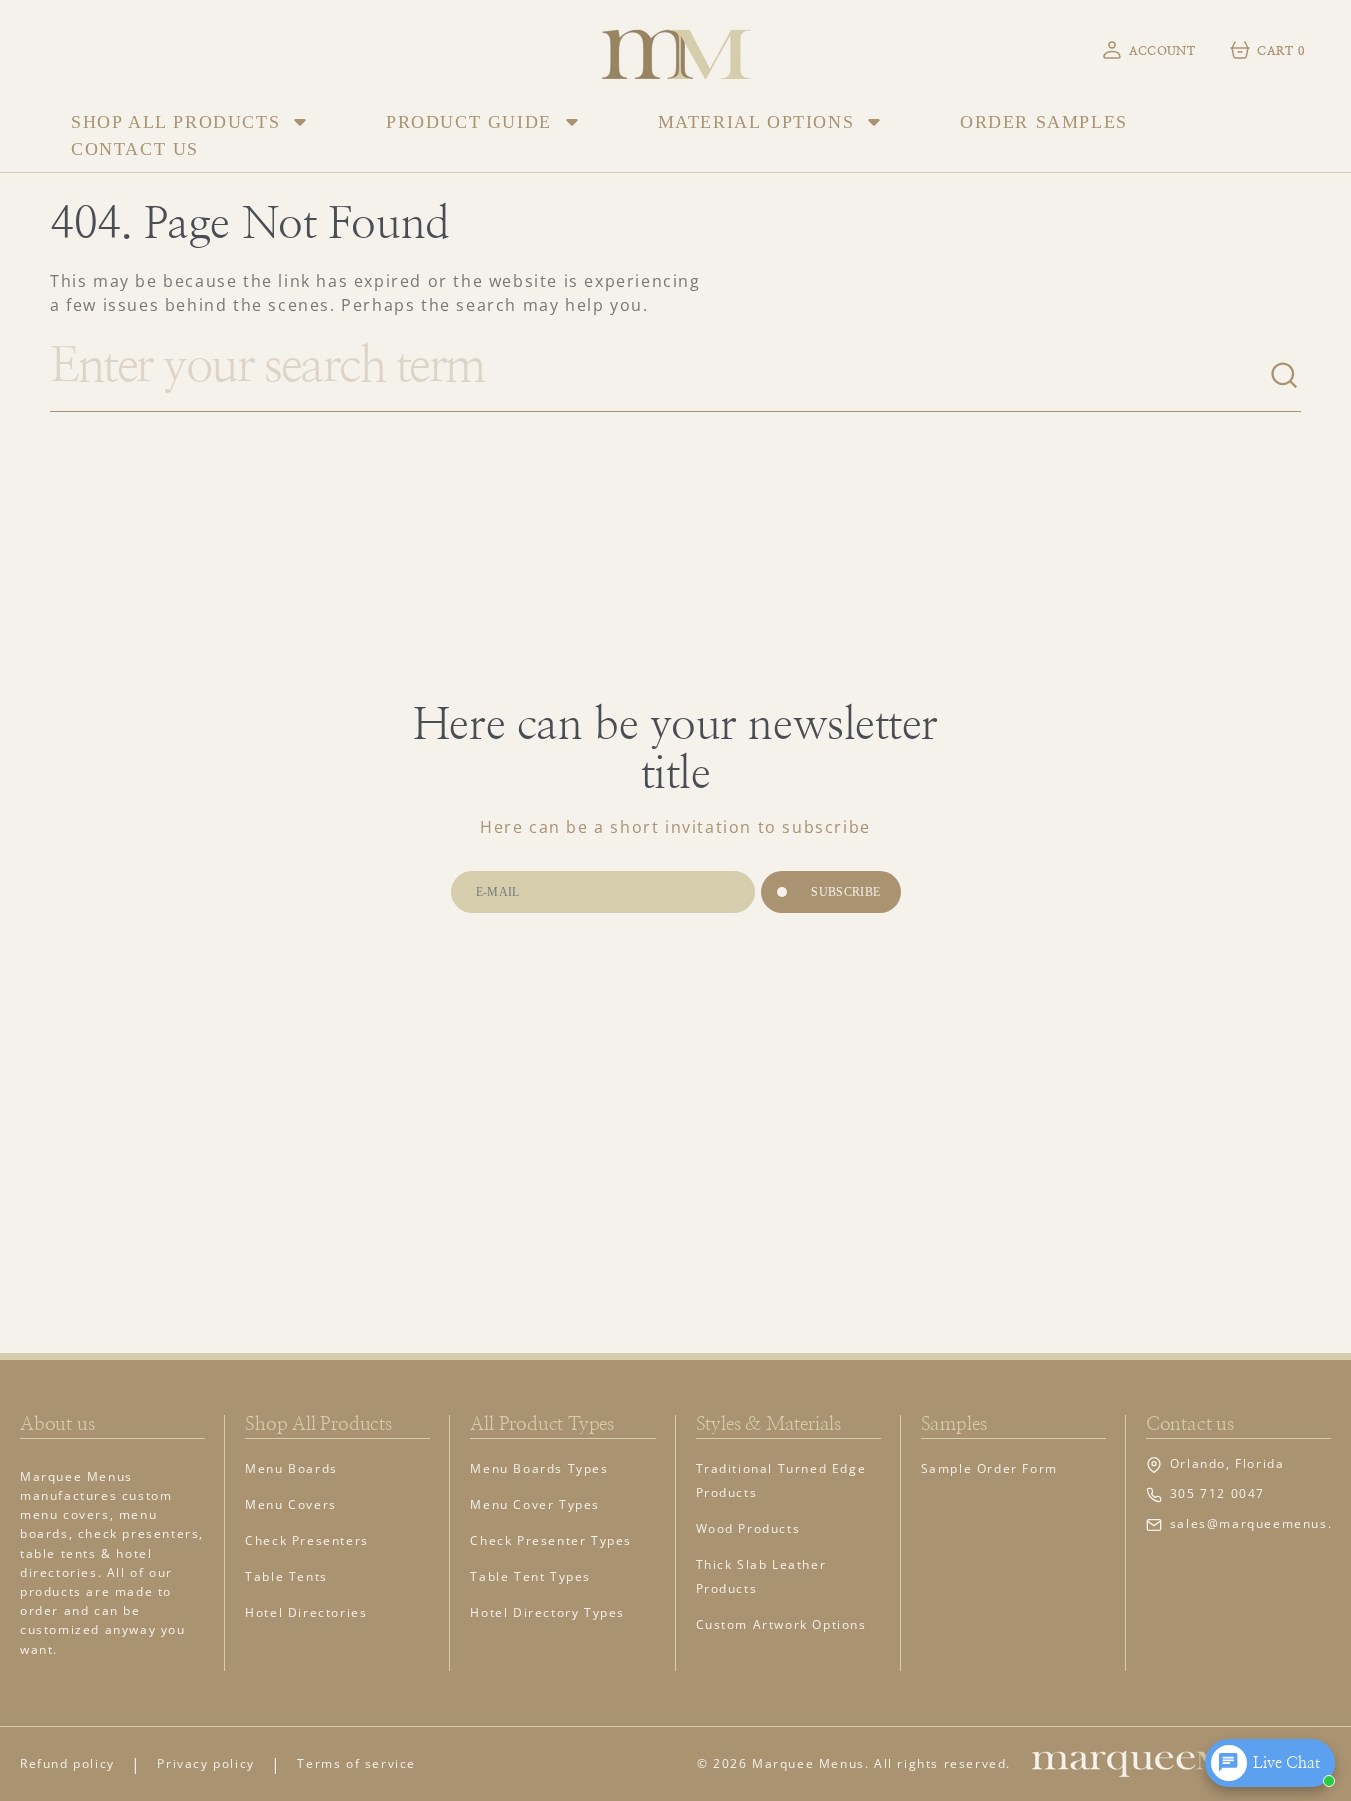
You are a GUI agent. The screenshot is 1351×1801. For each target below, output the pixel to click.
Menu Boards (291, 1468)
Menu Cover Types (535, 1504)
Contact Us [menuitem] (135, 149)
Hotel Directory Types (547, 1612)
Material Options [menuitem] (756, 122)
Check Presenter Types (551, 1540)
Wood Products (748, 1528)
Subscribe (845, 892)
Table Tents (286, 1576)
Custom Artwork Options (781, 1624)
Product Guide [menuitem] (469, 122)
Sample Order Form (989, 1468)
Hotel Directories (306, 1612)
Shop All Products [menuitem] (175, 122)
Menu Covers (291, 1504)
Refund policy (67, 1763)
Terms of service (356, 1763)
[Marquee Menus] (676, 49)
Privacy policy (205, 1763)
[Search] (1285, 376)
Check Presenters (307, 1540)
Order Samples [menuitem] (1044, 122)
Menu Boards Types (539, 1468)
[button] (1147, 50)
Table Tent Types (530, 1576)
